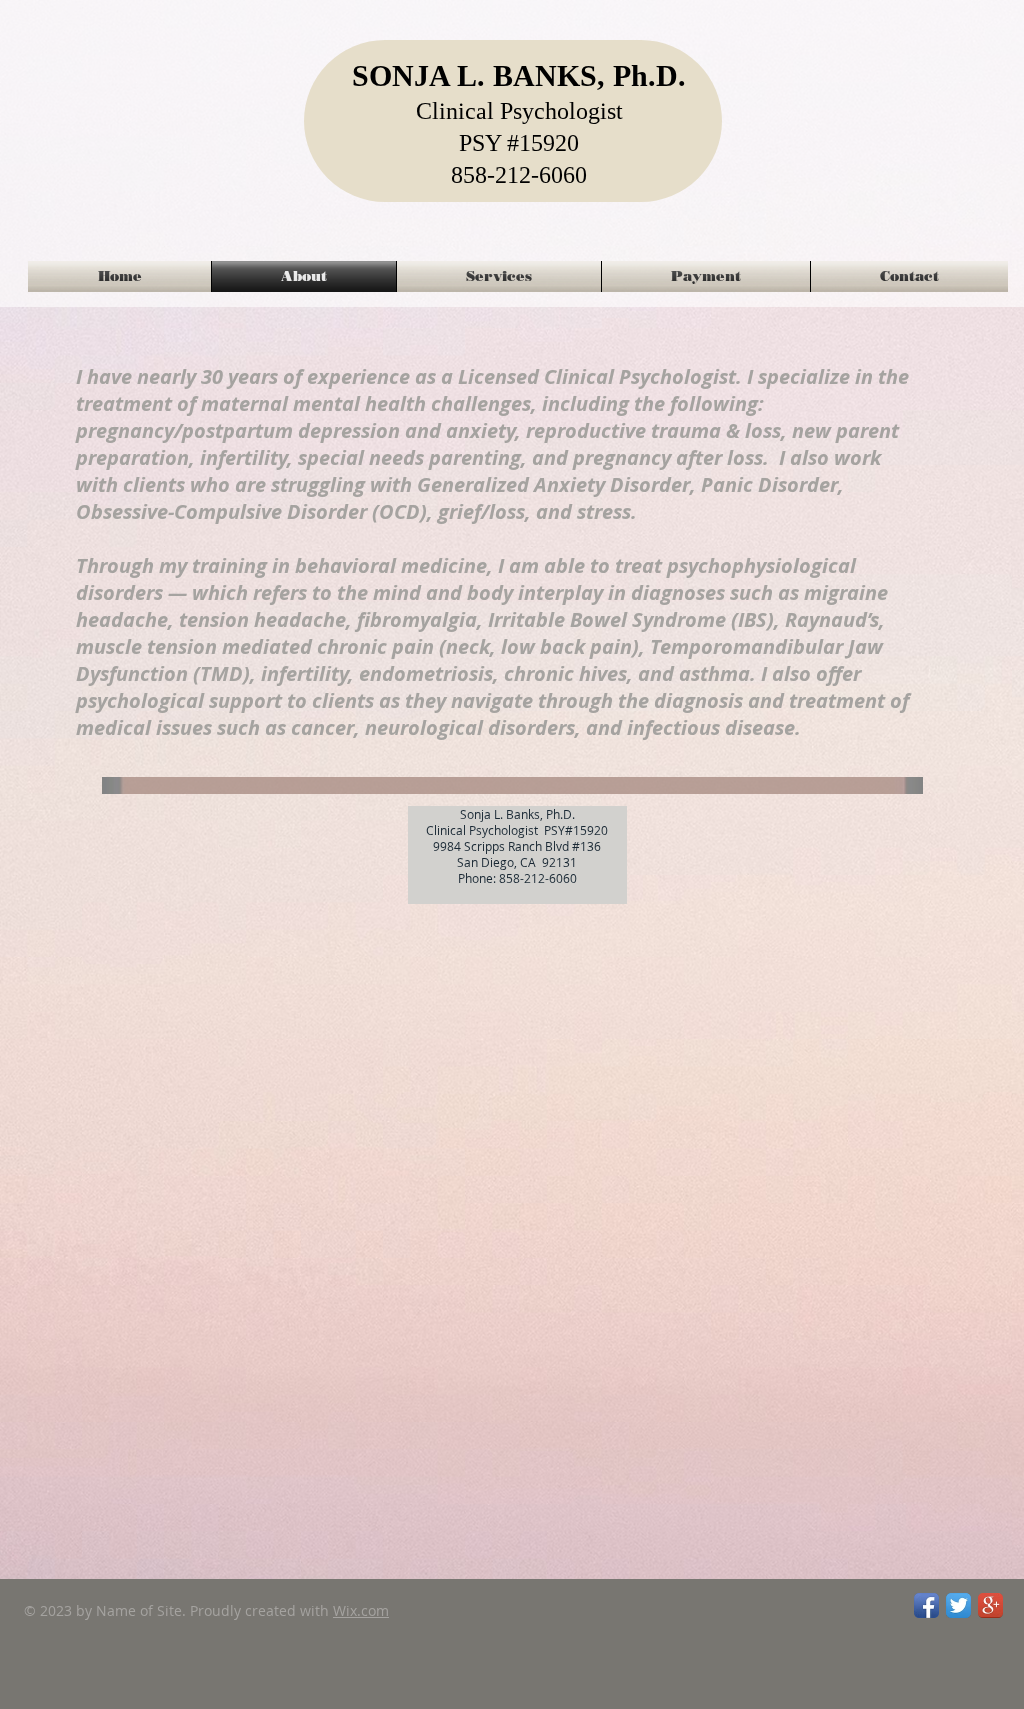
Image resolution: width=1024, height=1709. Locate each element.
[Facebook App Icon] (926, 1605)
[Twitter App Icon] (958, 1605)
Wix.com (361, 1610)
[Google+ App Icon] (990, 1605)
